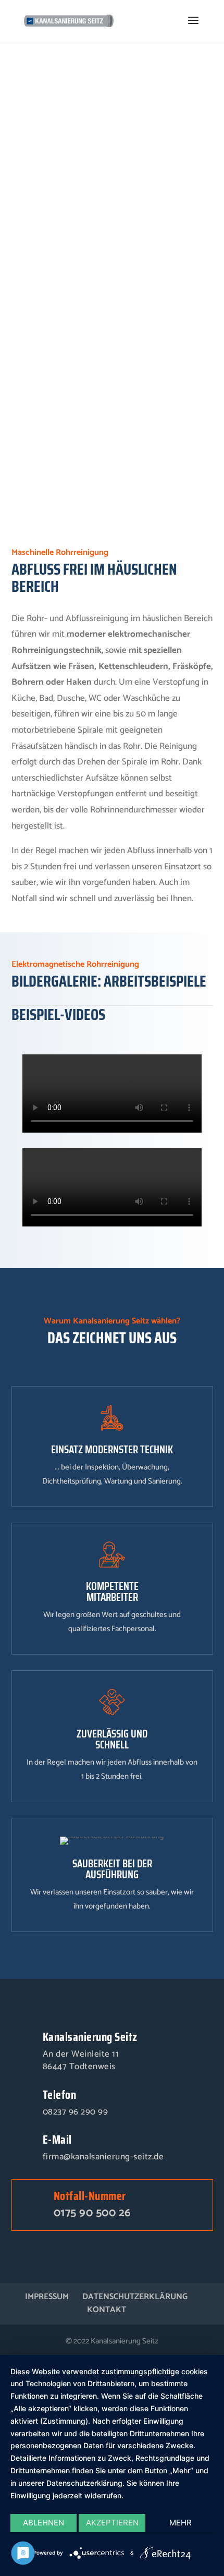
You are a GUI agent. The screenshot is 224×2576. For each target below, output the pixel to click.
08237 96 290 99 (76, 2112)
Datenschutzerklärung (135, 2297)
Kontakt (107, 2310)
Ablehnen (43, 2523)
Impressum (47, 2297)
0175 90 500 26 (92, 2213)
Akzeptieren (112, 2523)
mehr (181, 2523)
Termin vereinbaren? (55, 454)
